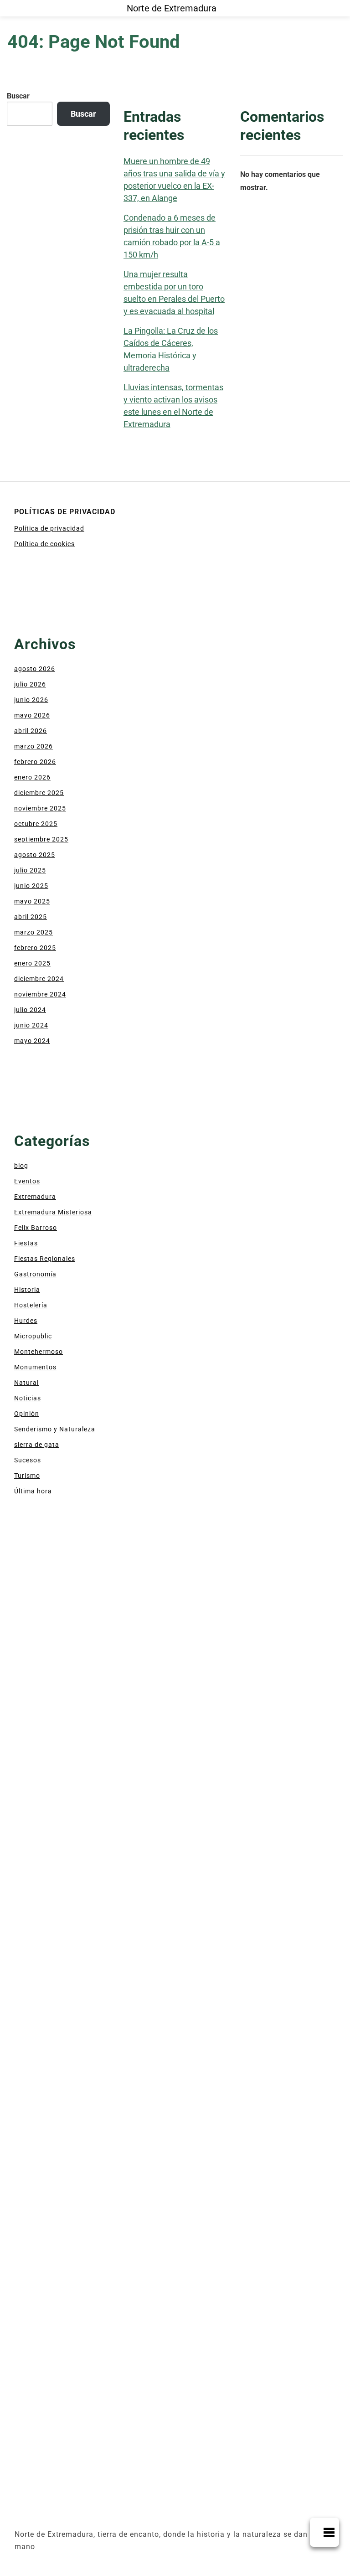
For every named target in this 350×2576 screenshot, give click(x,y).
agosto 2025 (35, 855)
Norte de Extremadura (172, 8)
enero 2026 (32, 777)
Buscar (18, 96)
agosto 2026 (35, 669)
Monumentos (35, 1367)
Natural (26, 1383)
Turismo (27, 1476)
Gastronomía (35, 1274)
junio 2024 (31, 1025)
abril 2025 (31, 917)
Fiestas (26, 1243)
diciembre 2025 (39, 793)
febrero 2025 (35, 948)
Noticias (28, 1398)
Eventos (27, 1181)
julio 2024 (30, 1010)
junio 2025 (31, 886)
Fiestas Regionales (45, 1259)
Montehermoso (39, 1352)
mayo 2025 (32, 901)
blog (21, 1166)
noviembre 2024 (40, 994)
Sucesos (28, 1460)
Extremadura (35, 1197)
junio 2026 (31, 700)
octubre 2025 (36, 824)
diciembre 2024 (39, 979)
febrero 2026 (35, 762)
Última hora (33, 1491)
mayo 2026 (32, 715)
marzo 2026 (33, 746)
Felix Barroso (36, 1228)
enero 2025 (32, 963)
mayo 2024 (32, 1041)
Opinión (27, 1414)
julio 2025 (30, 870)
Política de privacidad (49, 528)
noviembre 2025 (40, 808)
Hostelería (31, 1305)
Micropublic (33, 1336)
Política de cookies (44, 544)
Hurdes (26, 1321)
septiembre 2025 (41, 839)
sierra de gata (37, 1445)
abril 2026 (31, 731)
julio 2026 (30, 684)
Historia (27, 1290)
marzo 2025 (33, 932)
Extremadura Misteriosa (53, 1212)
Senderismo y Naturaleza (55, 1429)
